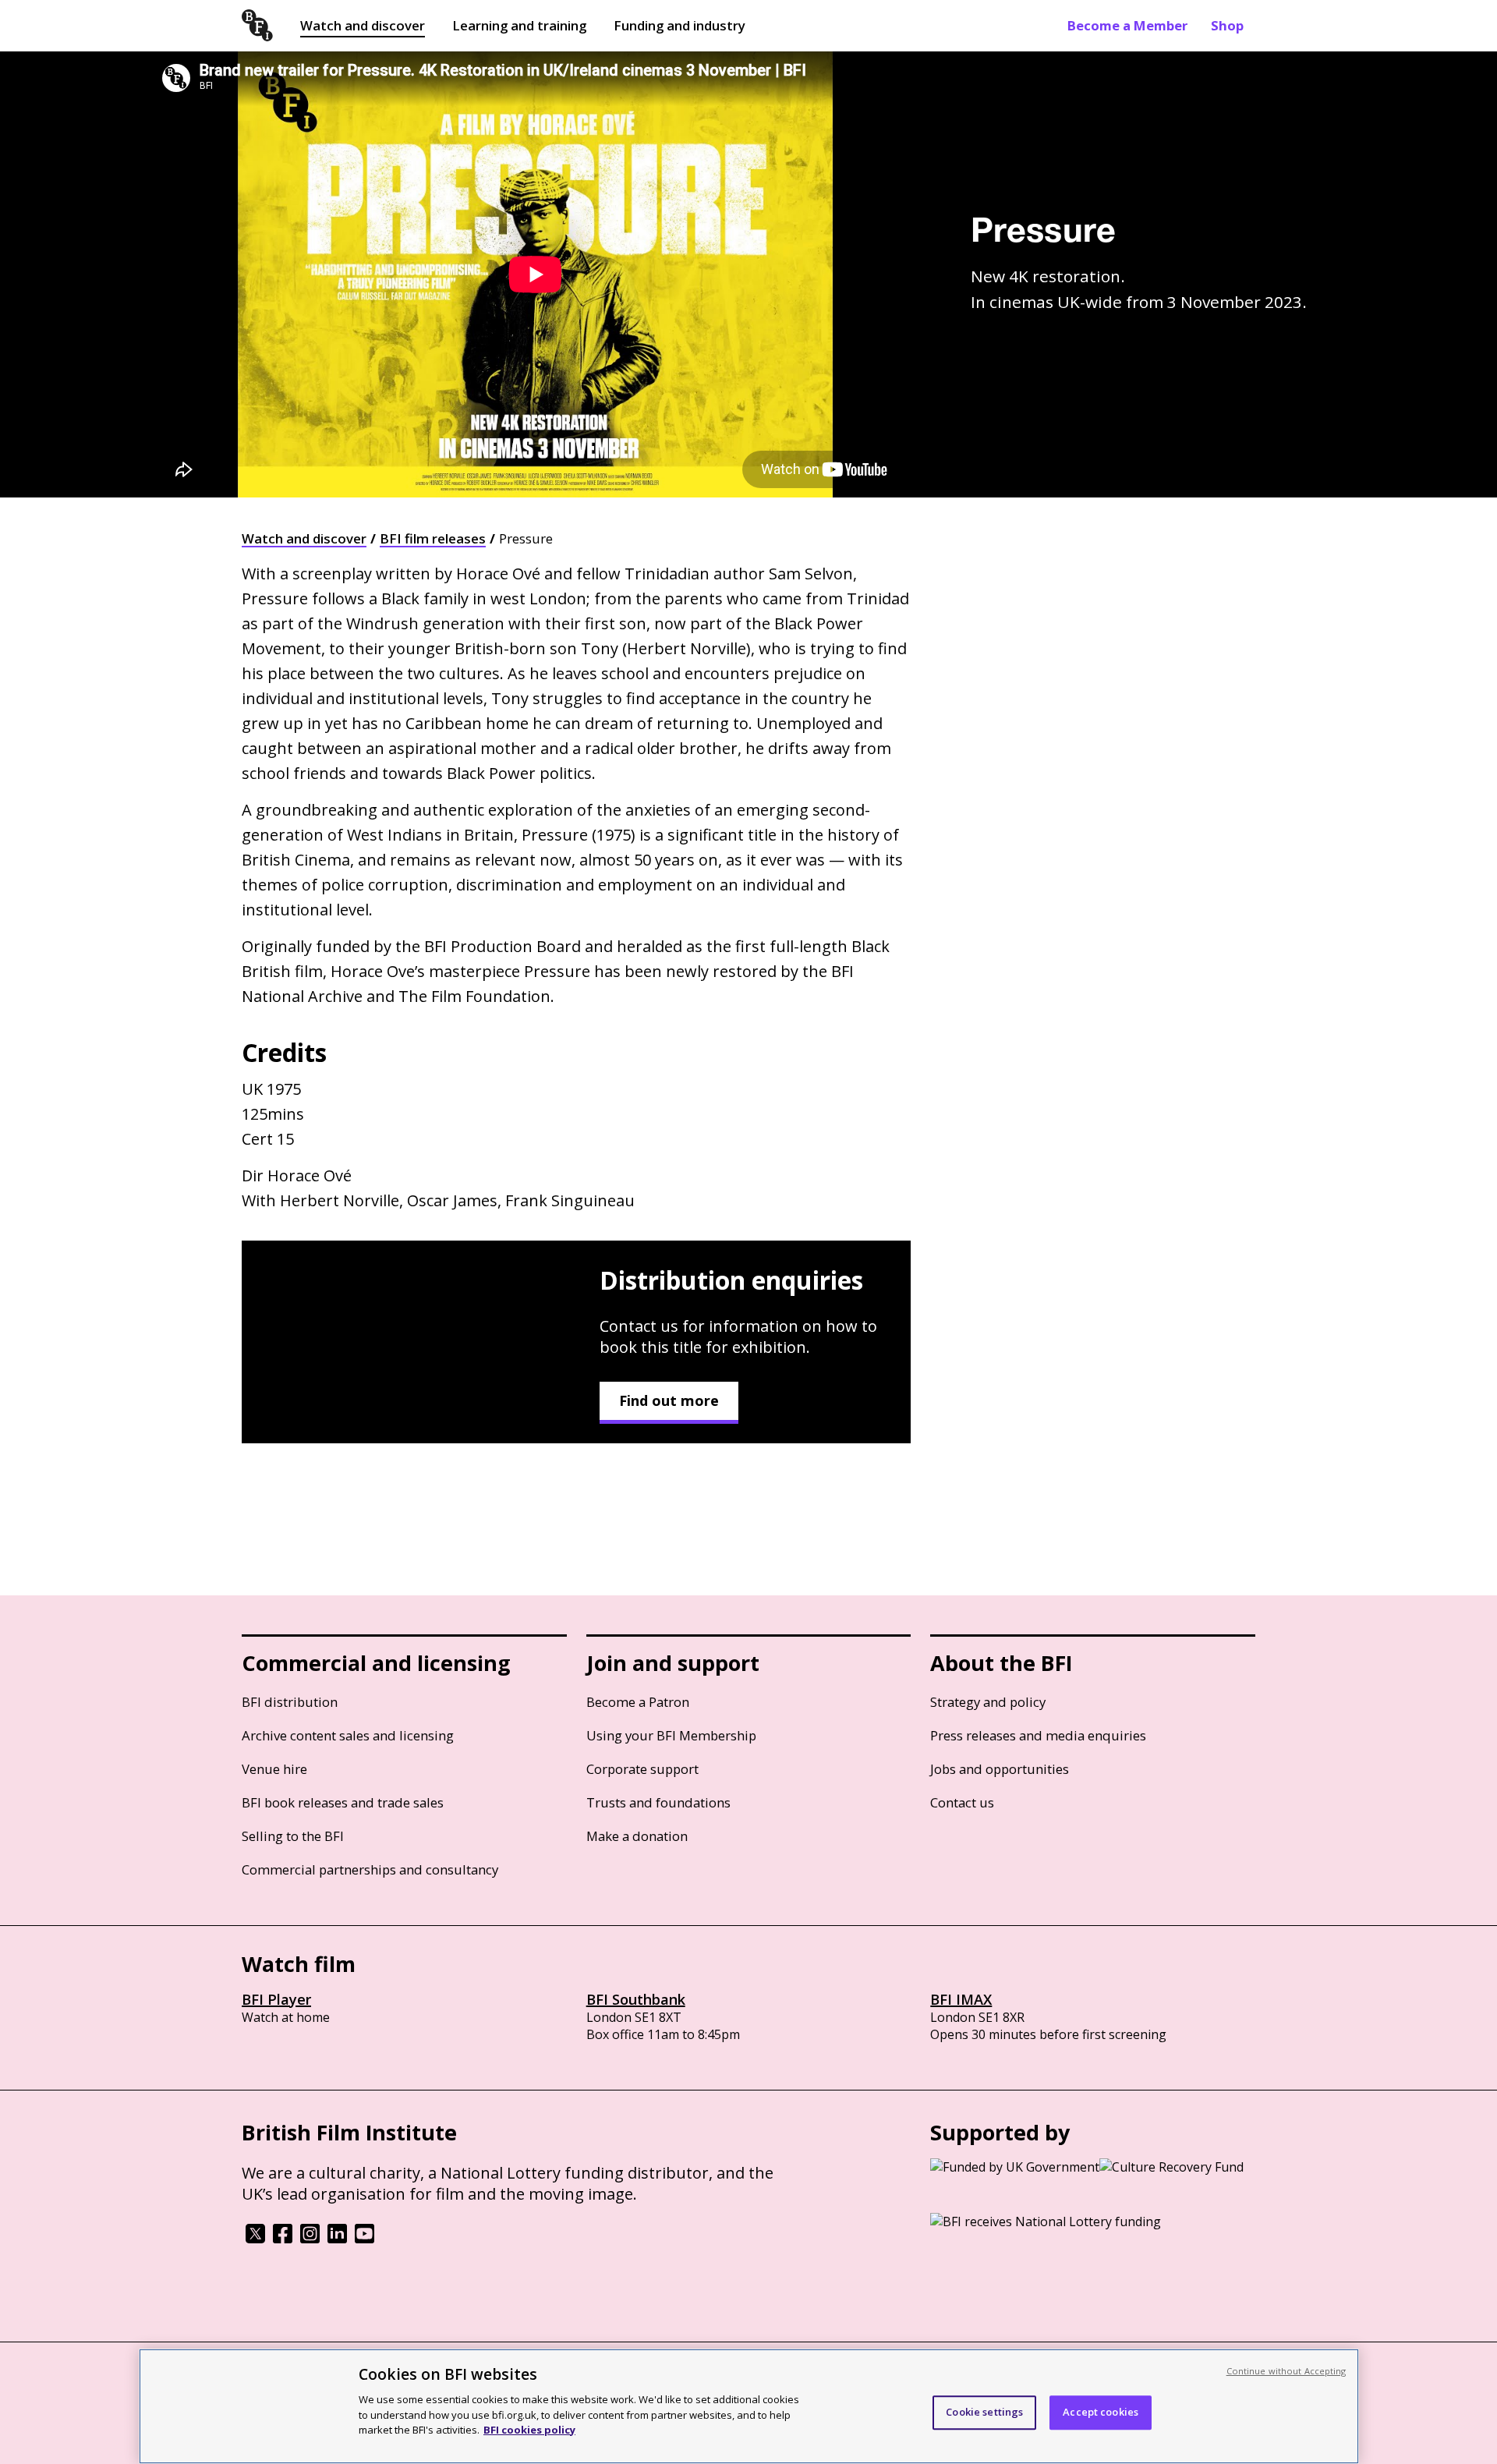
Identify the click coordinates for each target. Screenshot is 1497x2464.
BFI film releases (433, 538)
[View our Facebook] (283, 2239)
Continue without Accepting (1286, 2371)
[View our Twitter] (255, 2239)
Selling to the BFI (293, 1836)
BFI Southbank (636, 1999)
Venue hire (274, 1769)
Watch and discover (363, 25)
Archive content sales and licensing (348, 1735)
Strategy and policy (988, 1702)
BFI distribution (290, 1702)
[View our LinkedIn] (337, 2239)
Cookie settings (984, 2412)
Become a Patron (638, 1702)
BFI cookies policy (529, 2429)
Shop (1227, 25)
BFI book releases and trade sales (343, 1802)
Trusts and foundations (658, 1802)
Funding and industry (679, 25)
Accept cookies (1101, 2412)
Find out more (669, 1400)
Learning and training (519, 25)
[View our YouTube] (365, 2239)
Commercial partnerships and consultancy (370, 1869)
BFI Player (276, 1999)
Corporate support (642, 1769)
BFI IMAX (961, 1999)
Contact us (962, 1802)
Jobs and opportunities (1000, 1769)
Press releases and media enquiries (1038, 1735)
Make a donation (637, 1836)
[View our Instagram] (310, 2239)
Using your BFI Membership (671, 1735)
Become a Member (1127, 25)
